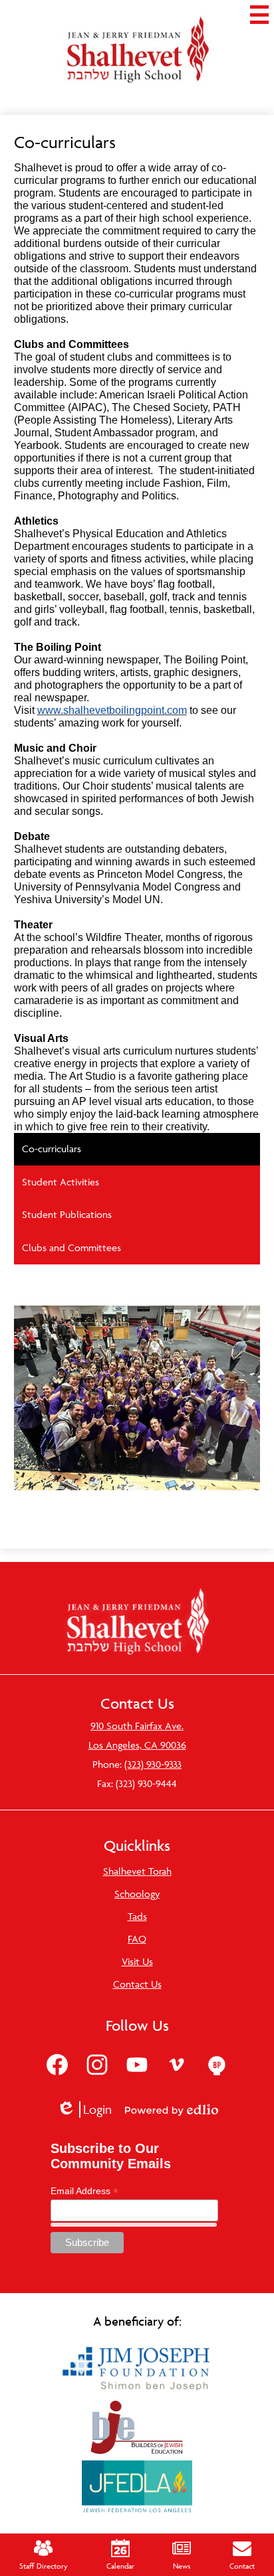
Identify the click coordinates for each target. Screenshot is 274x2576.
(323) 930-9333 (153, 1764)
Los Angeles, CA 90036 (137, 1745)
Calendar (120, 2566)
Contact (242, 2566)
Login (89, 2109)
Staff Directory (44, 2566)
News (182, 2566)
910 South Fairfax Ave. (137, 1726)
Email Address (84, 2191)
